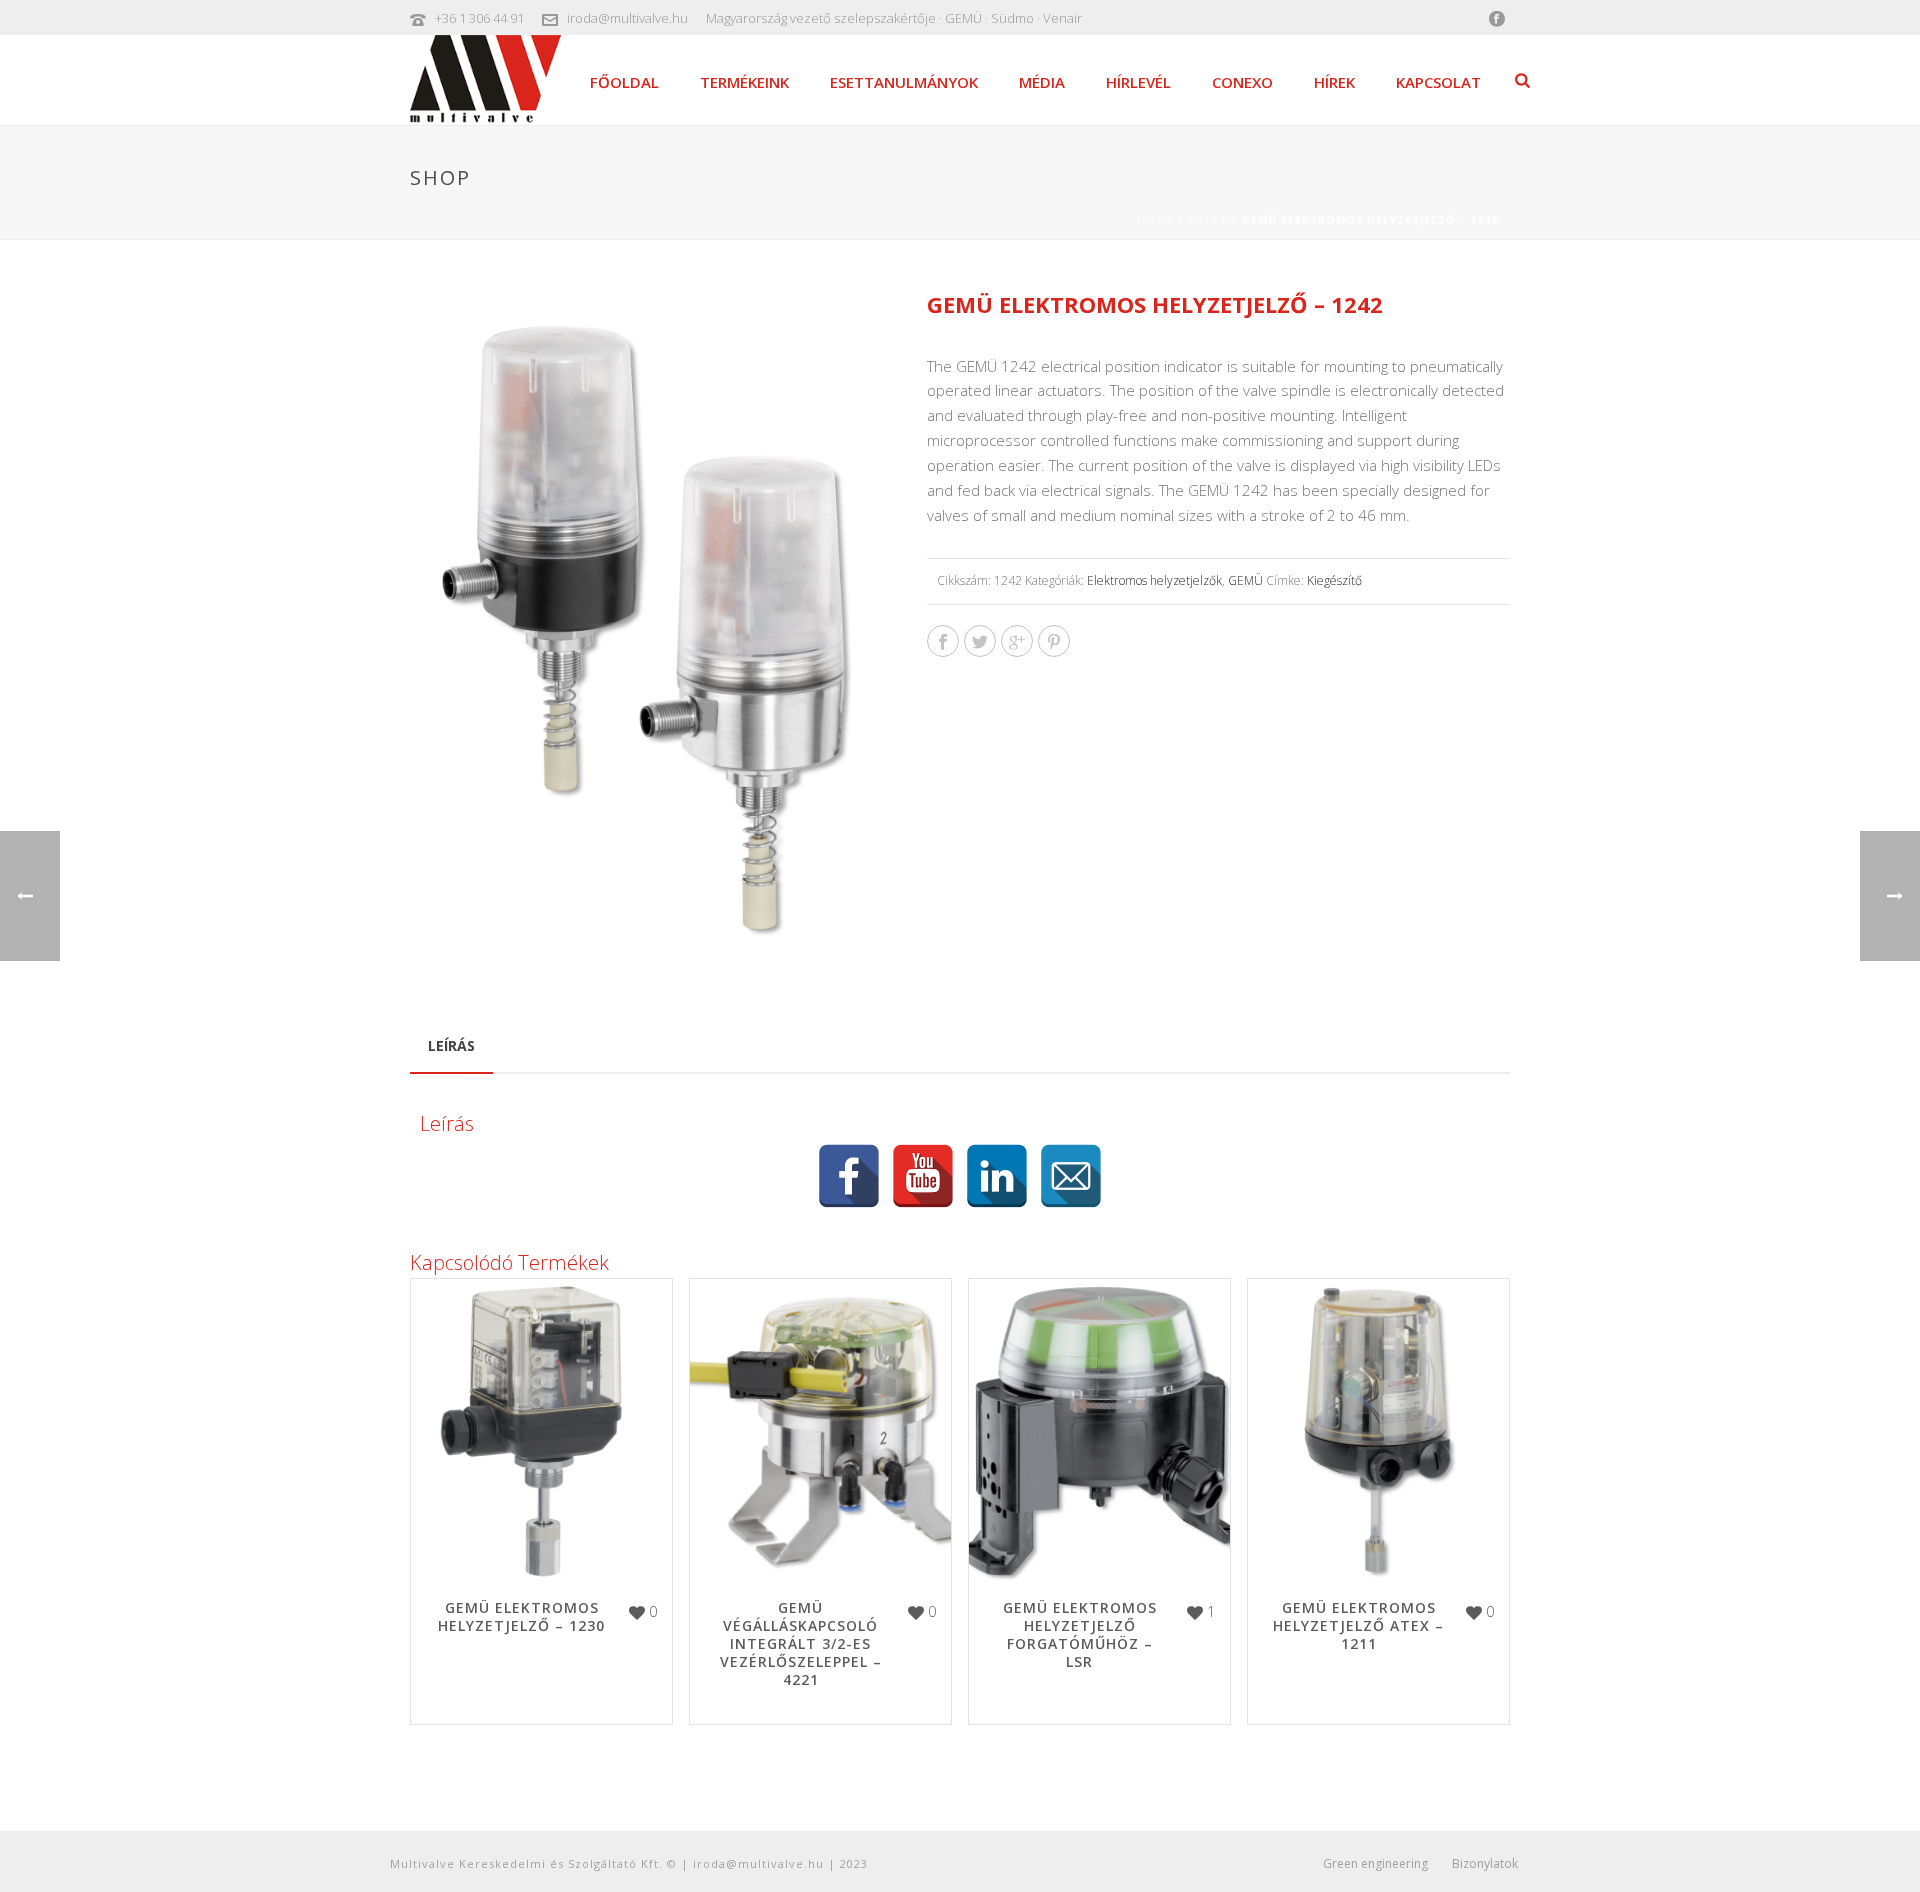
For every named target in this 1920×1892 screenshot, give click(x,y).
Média (1042, 82)
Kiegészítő (1334, 580)
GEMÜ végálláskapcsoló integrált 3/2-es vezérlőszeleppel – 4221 (801, 1643)
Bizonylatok (1485, 1864)
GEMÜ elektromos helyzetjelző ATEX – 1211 (1358, 1625)
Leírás (451, 1045)
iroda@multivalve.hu (627, 18)
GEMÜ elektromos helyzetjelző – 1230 (521, 1616)
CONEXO (1242, 82)
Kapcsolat (1438, 82)
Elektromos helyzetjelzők (1154, 580)
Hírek (1334, 82)
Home (1155, 220)
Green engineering (1375, 1864)
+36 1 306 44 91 (479, 18)
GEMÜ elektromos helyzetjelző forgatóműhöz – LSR (1080, 1634)
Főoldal (624, 82)
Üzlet (1207, 220)
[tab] (451, 1046)
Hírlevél (1138, 82)
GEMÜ (1245, 580)
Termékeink (744, 82)
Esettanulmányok (904, 82)
